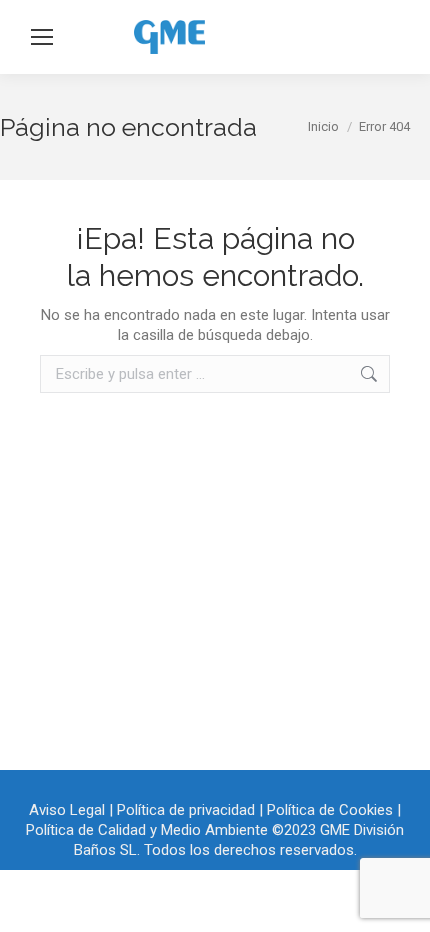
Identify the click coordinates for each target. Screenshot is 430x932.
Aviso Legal (67, 810)
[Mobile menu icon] (42, 37)
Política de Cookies (330, 810)
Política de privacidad (186, 810)
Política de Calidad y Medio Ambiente (147, 830)
